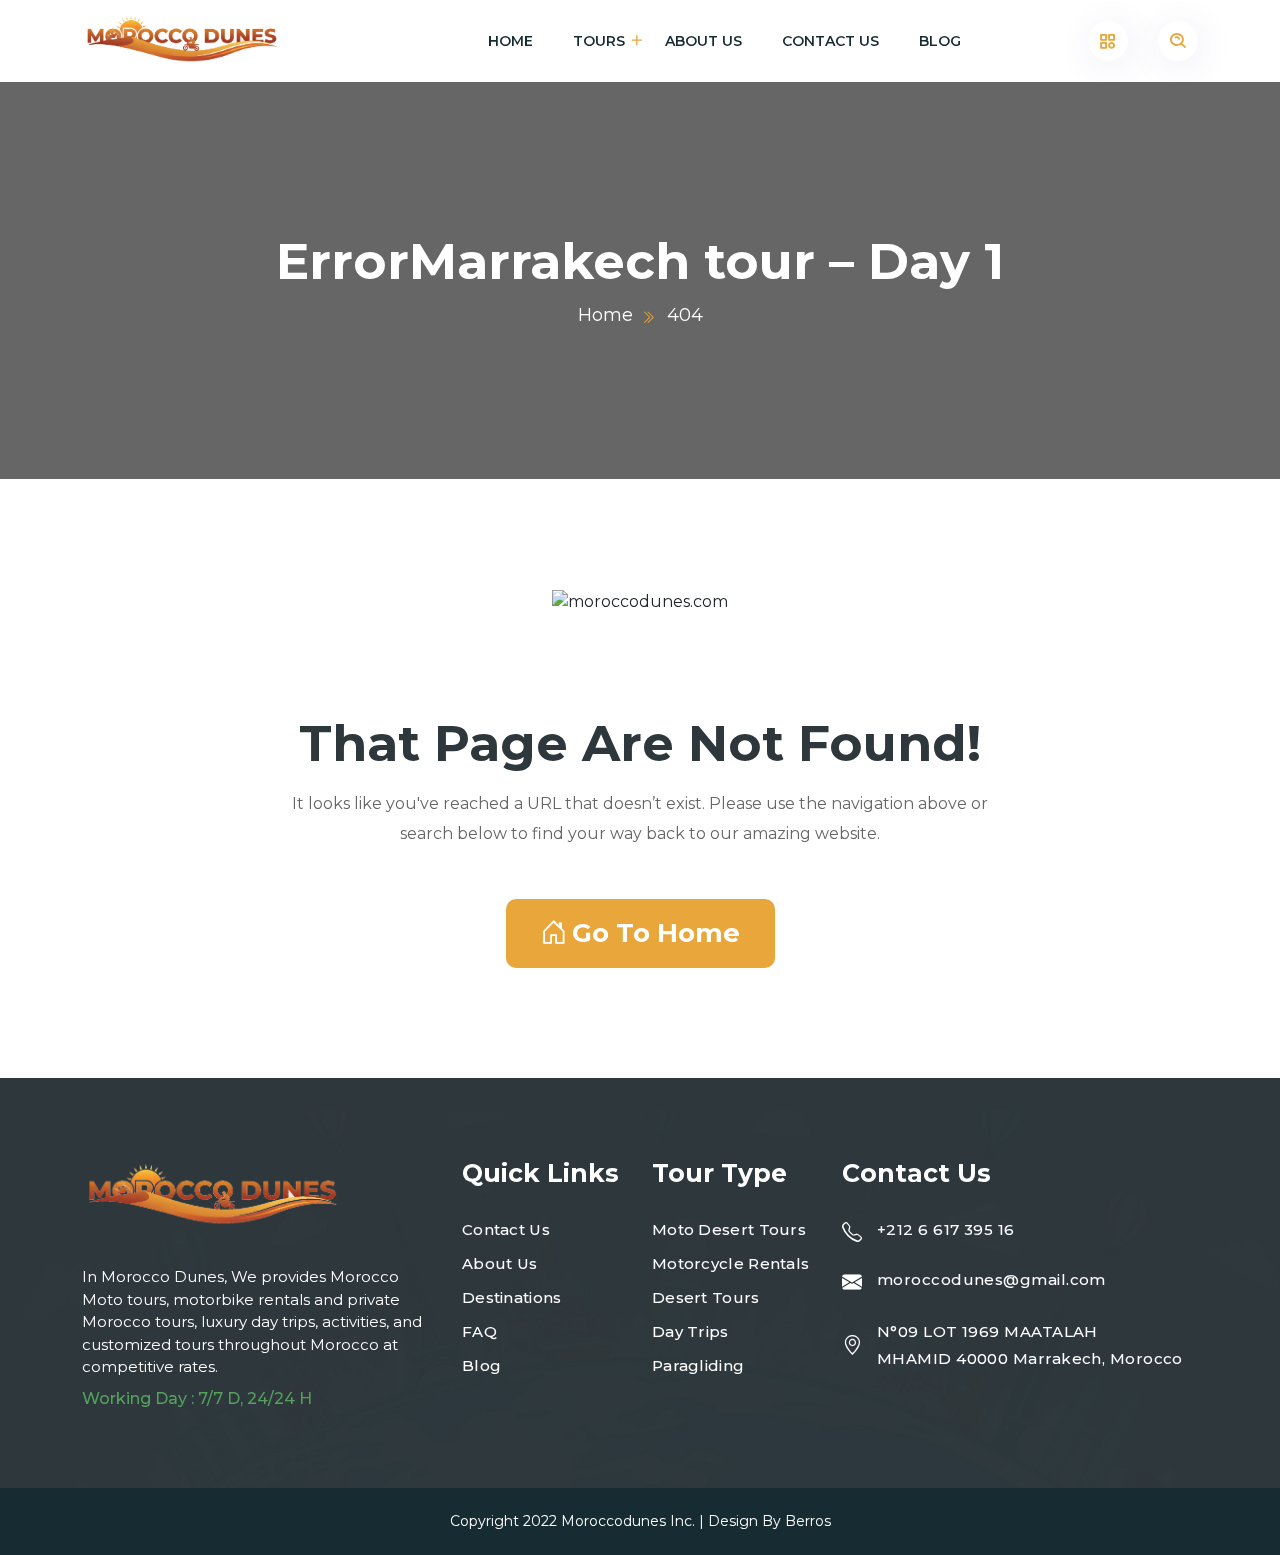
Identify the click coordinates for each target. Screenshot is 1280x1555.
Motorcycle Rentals (730, 1263)
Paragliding (698, 1365)
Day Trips (690, 1331)
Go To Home (656, 933)
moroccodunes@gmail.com (991, 1279)
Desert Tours (706, 1297)
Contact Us (830, 41)
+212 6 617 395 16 (946, 1229)
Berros (808, 1521)
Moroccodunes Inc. (628, 1521)
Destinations (512, 1297)
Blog (940, 41)
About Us (703, 41)
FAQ (479, 1331)
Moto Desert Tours (729, 1229)
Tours (599, 41)
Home (510, 41)
